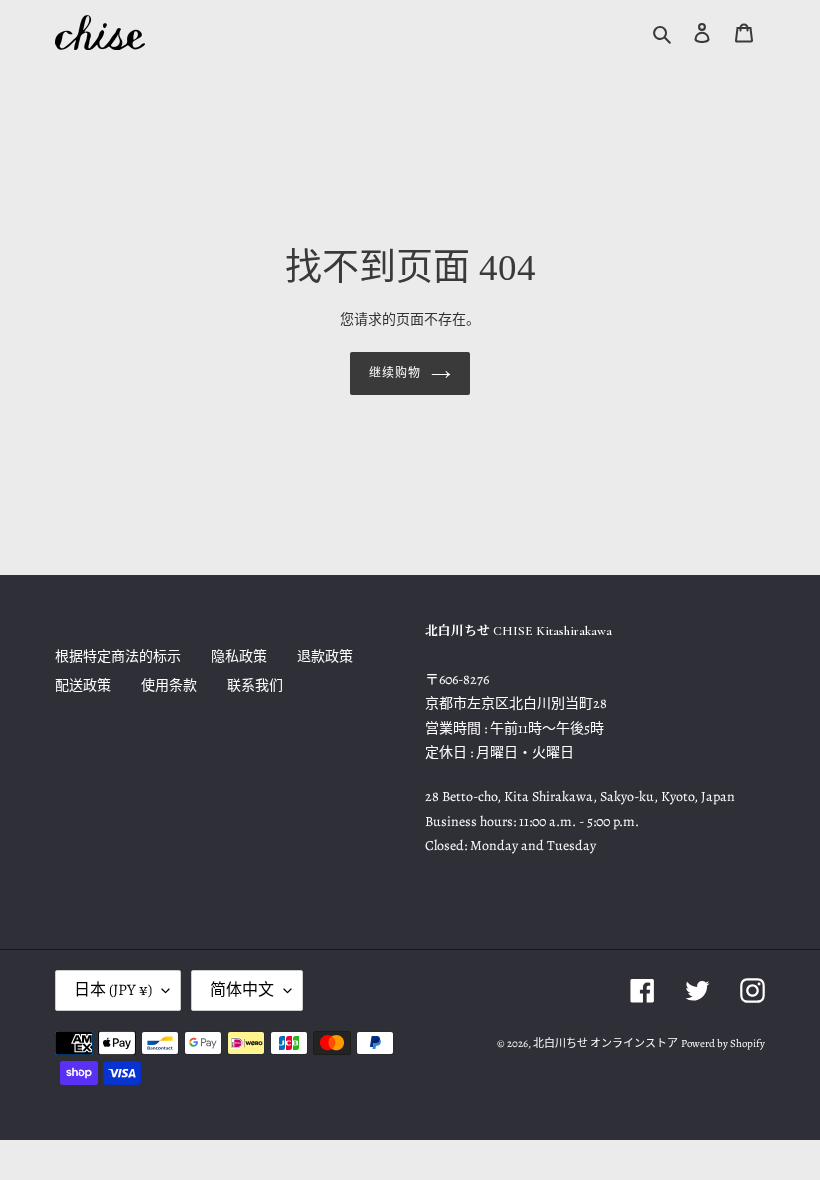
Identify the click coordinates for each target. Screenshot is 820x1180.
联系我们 (255, 685)
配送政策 (83, 685)
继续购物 (395, 373)
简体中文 (242, 990)
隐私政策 (239, 656)
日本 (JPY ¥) (113, 990)
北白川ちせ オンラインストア (605, 1043)
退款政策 (325, 656)
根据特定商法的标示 (118, 656)
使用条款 (169, 685)
